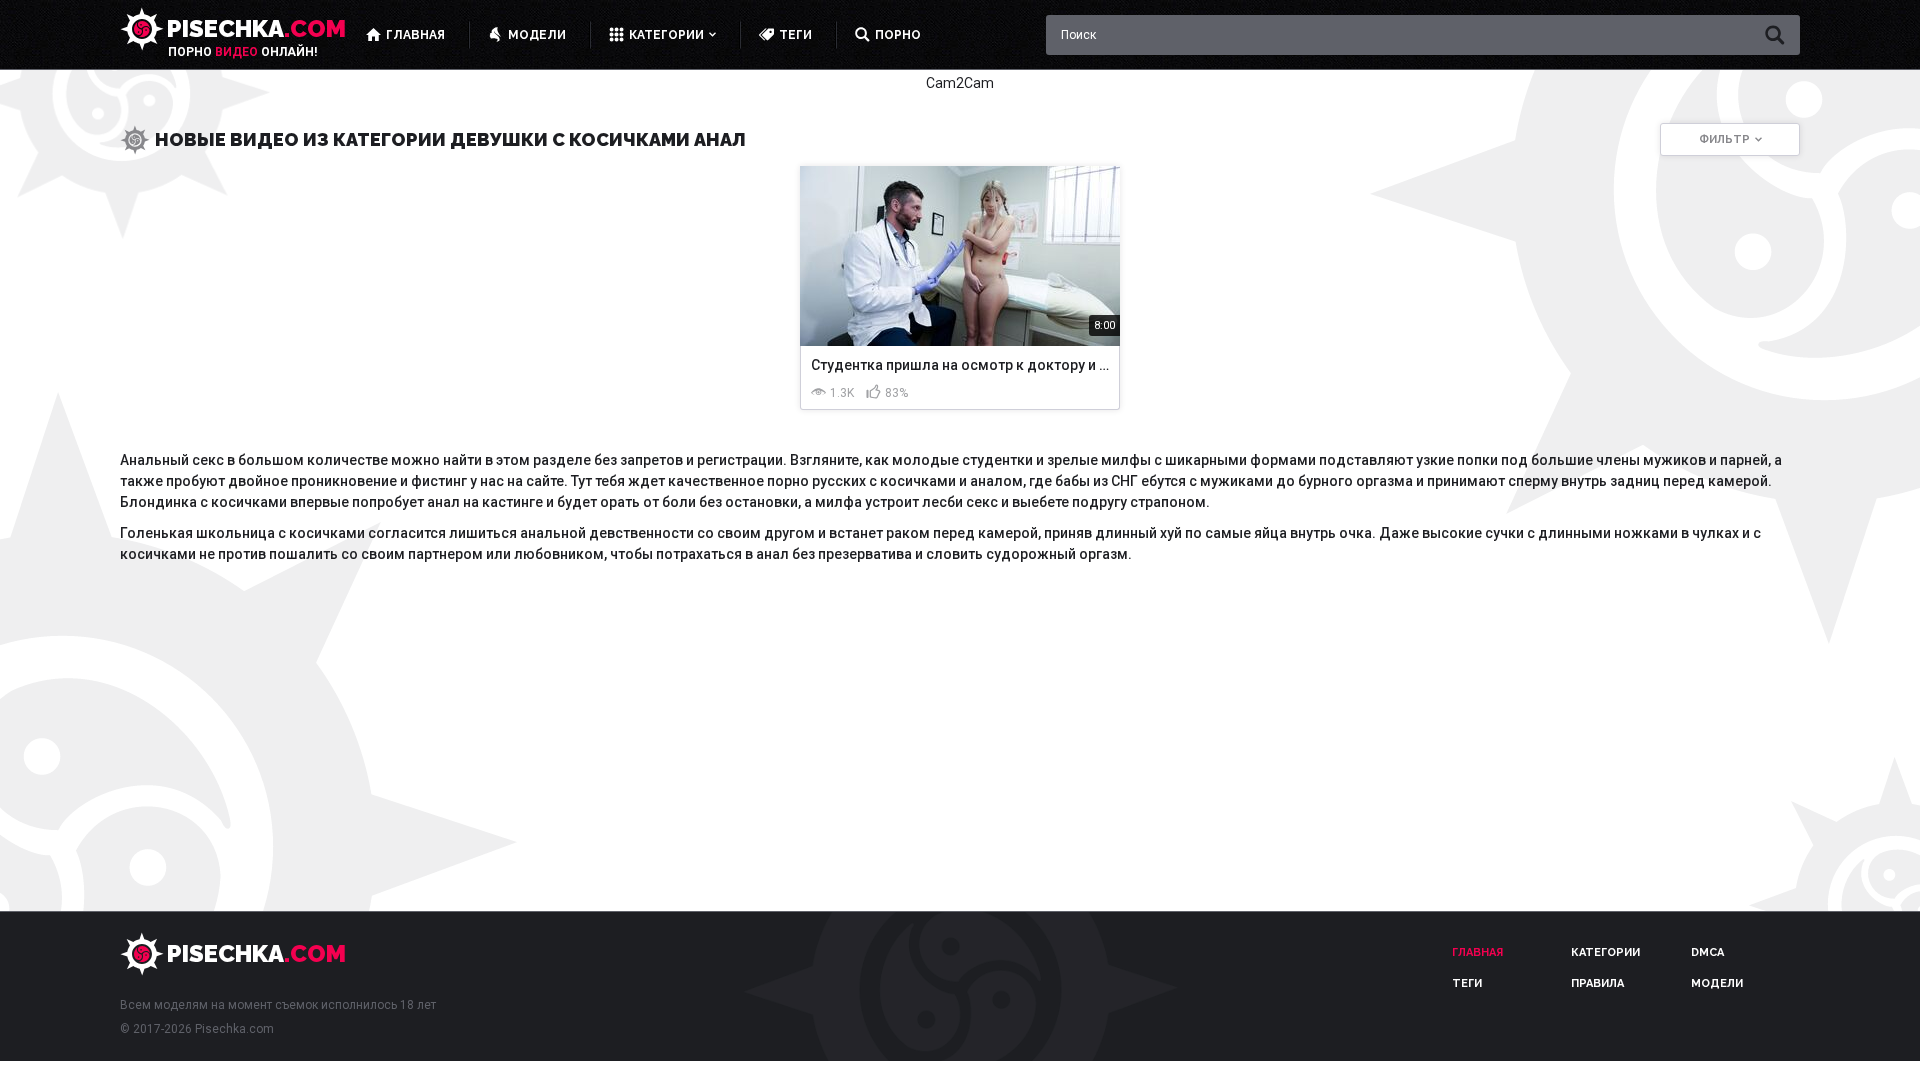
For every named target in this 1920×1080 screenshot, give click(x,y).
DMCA (1707, 952)
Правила (1597, 983)
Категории (1605, 952)
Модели (1717, 983)
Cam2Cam (960, 83)
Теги (1467, 983)
